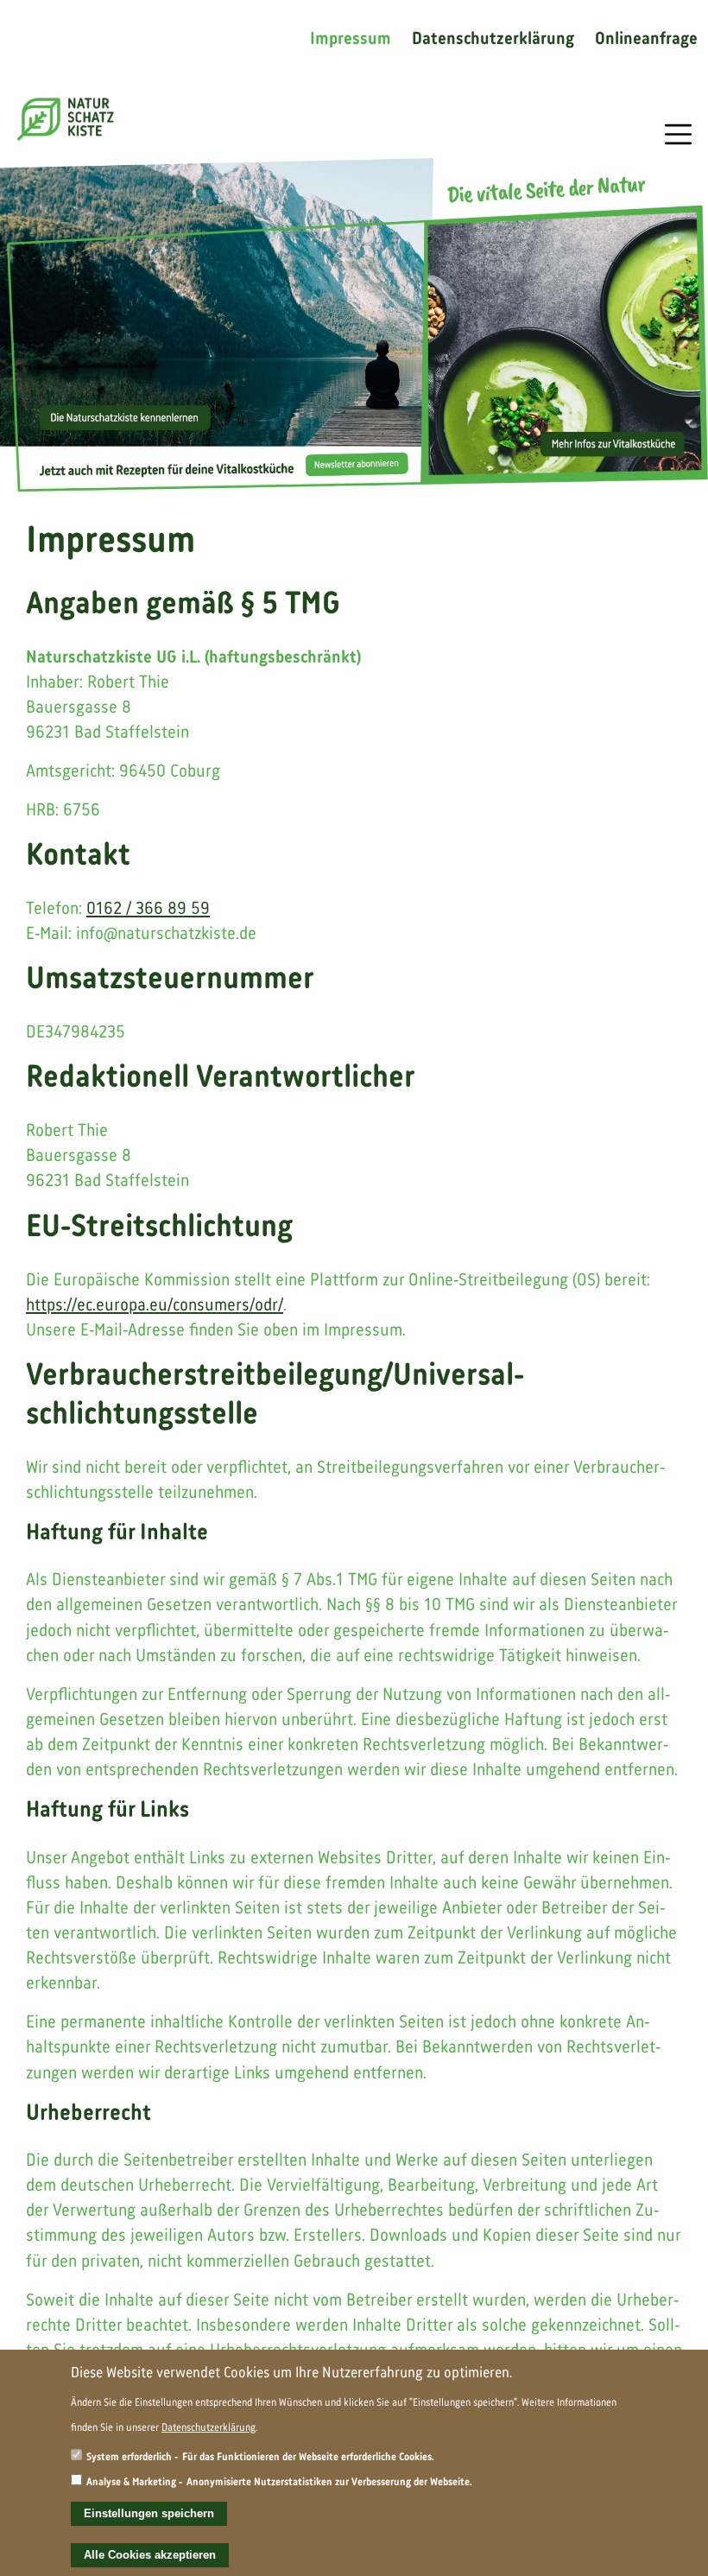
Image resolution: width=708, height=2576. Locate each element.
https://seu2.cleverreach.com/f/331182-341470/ (354, 325)
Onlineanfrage (646, 40)
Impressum (351, 40)
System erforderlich (129, 2457)
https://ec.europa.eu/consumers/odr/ (155, 1306)
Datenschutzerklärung (493, 40)
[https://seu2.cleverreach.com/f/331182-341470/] (354, 325)
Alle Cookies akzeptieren (150, 2555)
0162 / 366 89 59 (148, 909)
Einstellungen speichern (149, 2513)
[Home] (66, 119)
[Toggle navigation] (678, 134)
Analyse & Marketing (131, 2482)
